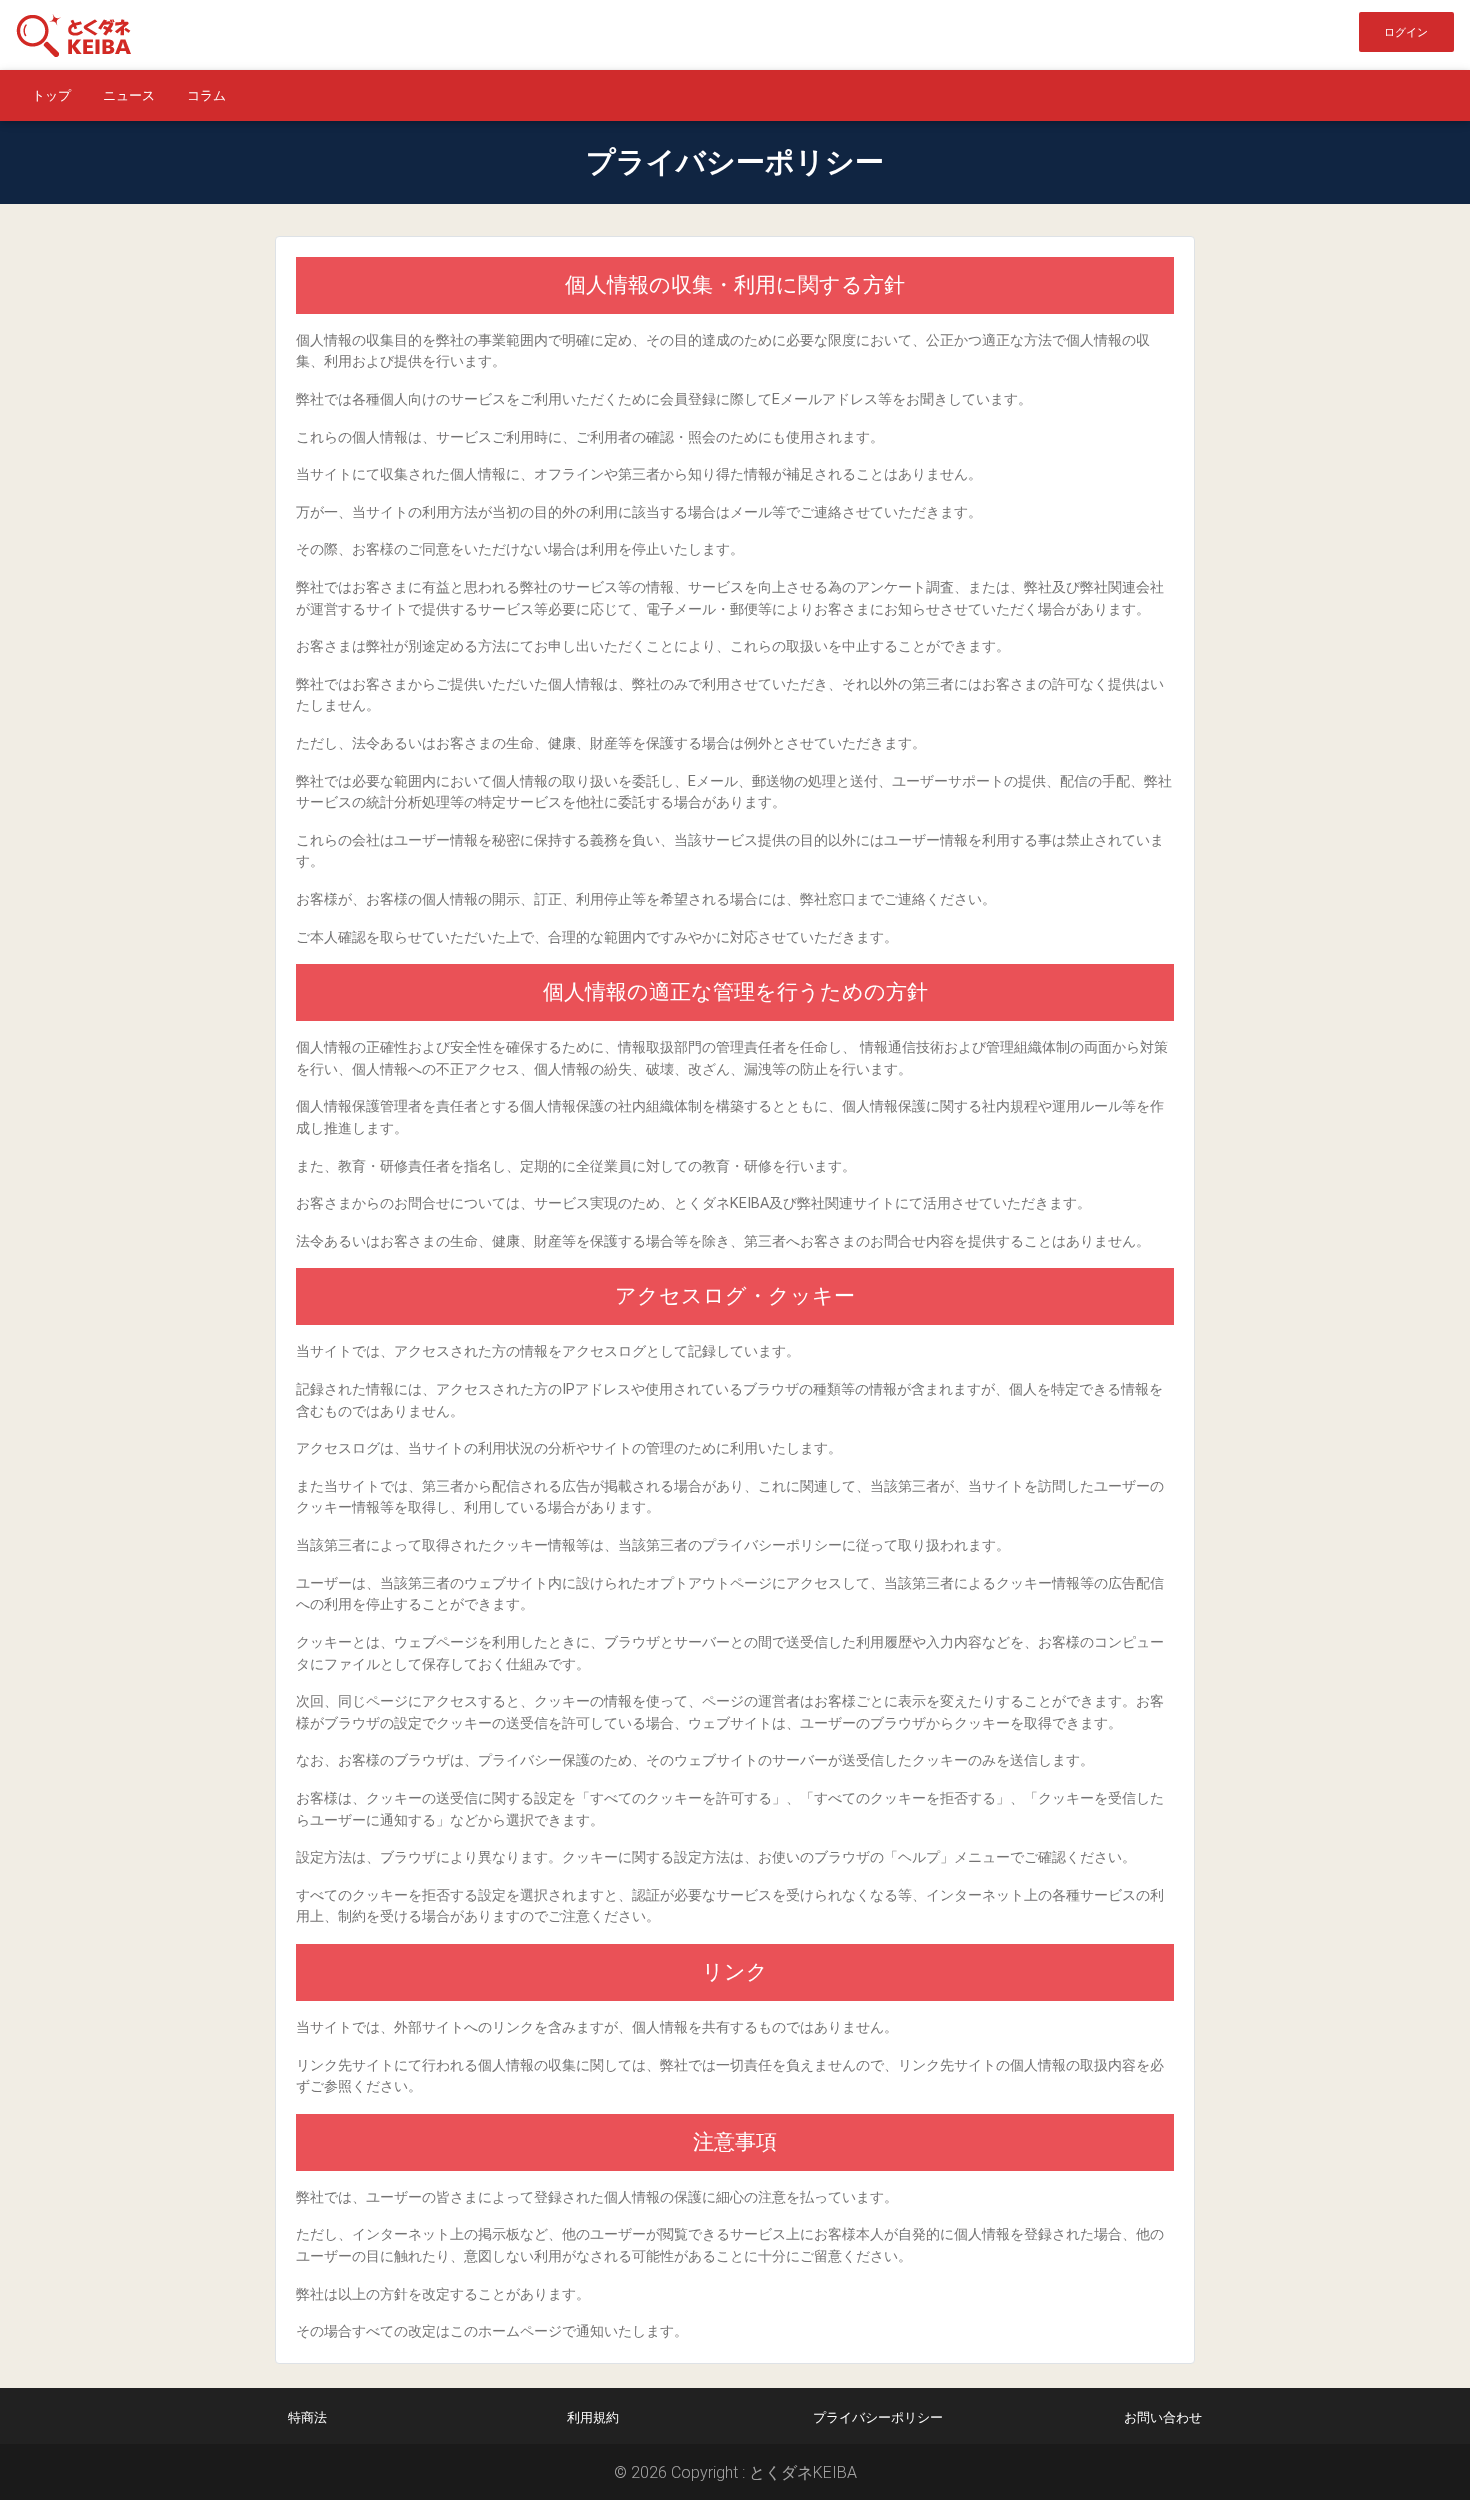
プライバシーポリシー (878, 2417)
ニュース (129, 95)
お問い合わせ (1163, 2417)
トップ (51, 95)
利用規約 (593, 2417)
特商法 (307, 2417)
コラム (206, 95)
